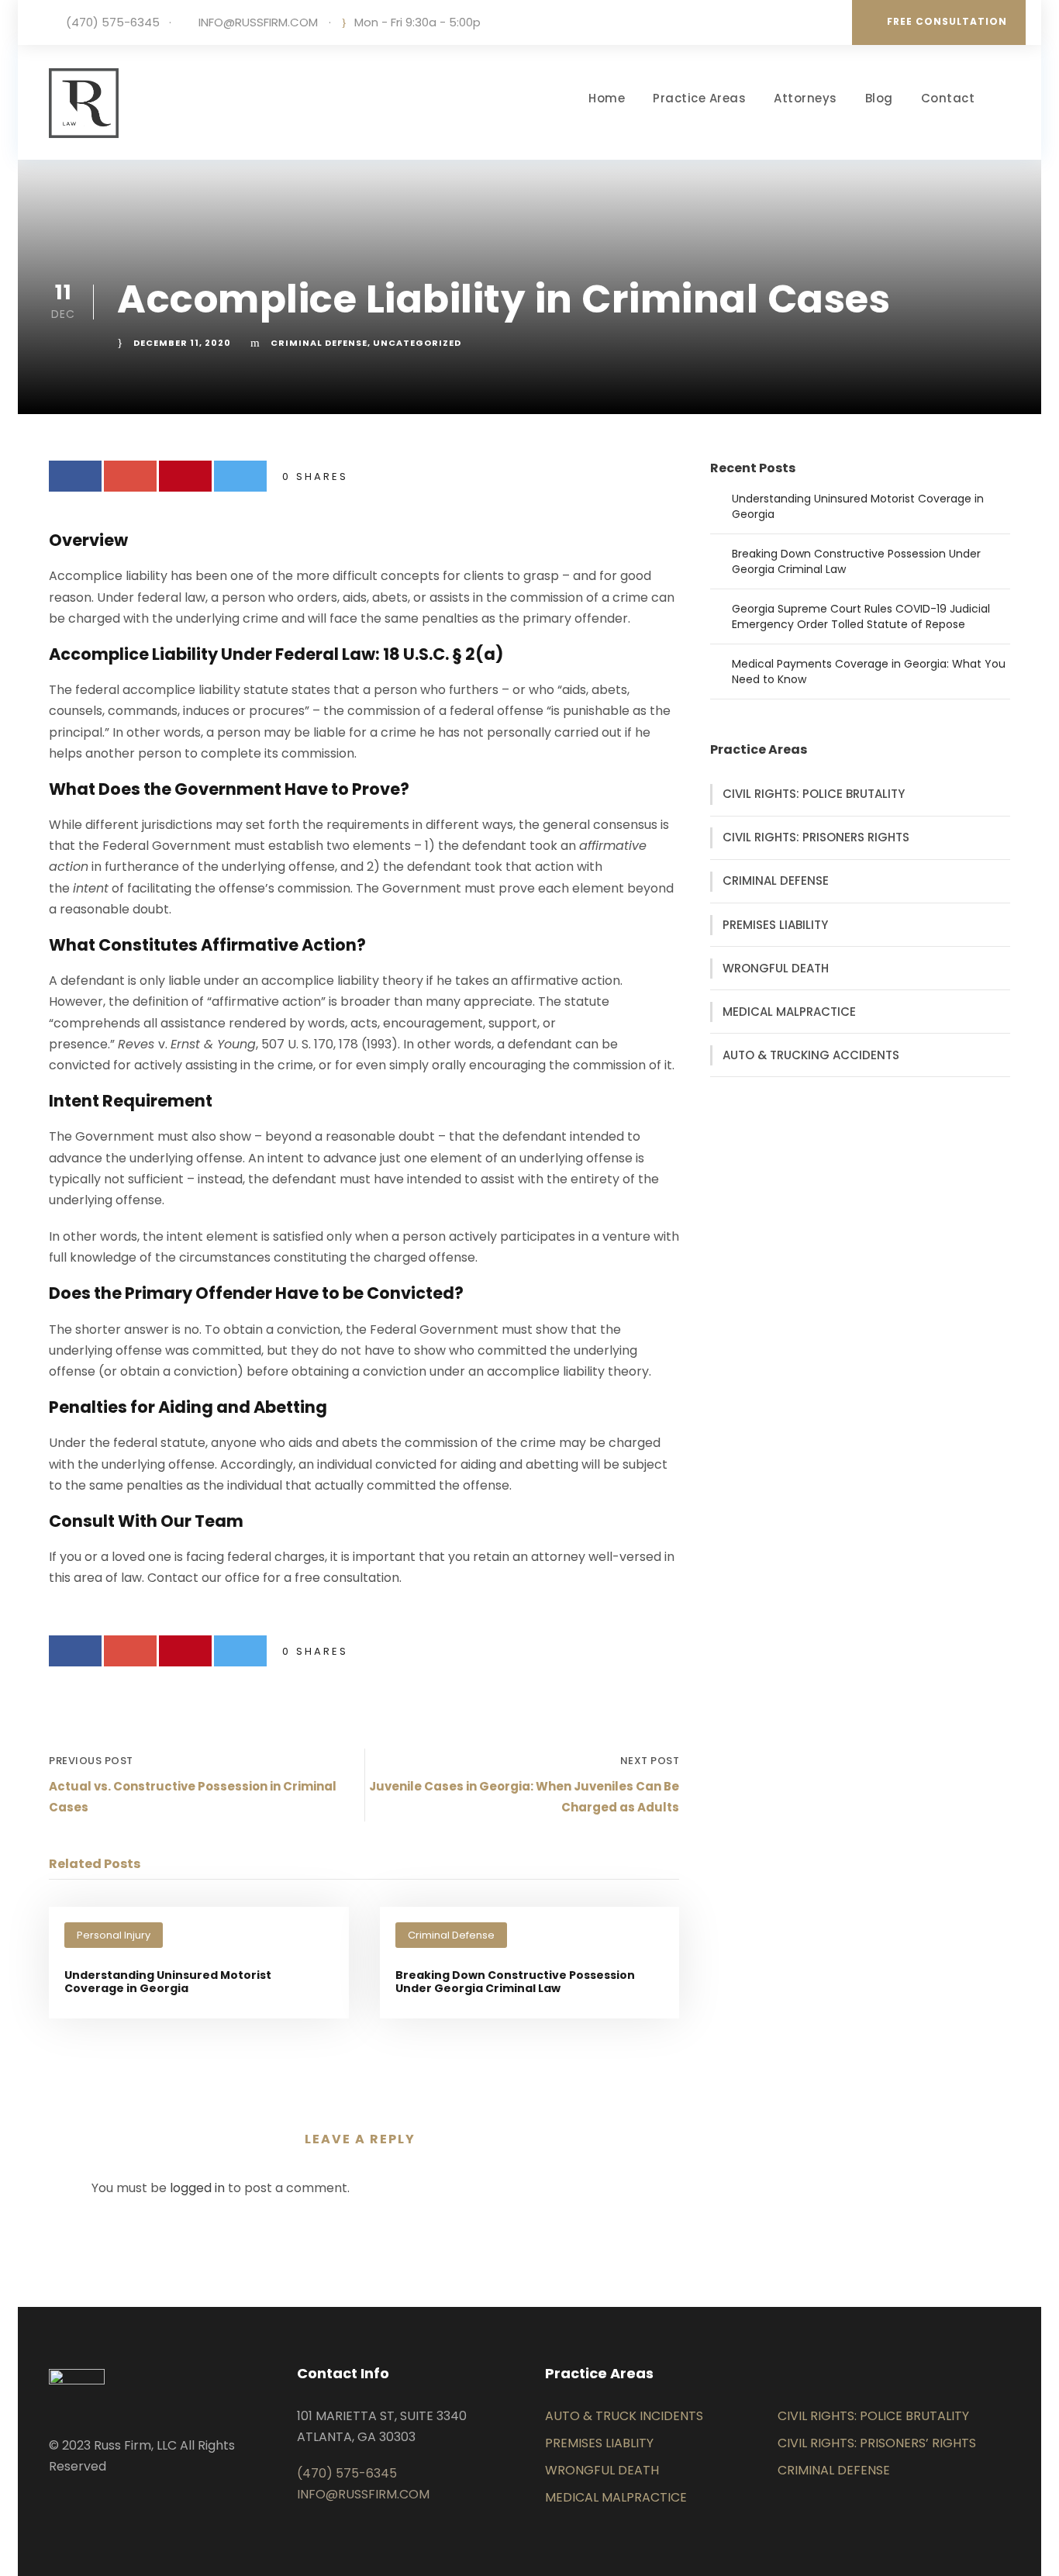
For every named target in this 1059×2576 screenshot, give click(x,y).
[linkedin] (53, 2503)
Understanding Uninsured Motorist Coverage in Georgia (168, 1982)
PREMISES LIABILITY (775, 925)
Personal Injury (114, 1935)
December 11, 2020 (182, 343)
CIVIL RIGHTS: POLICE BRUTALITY (814, 794)
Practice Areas (699, 98)
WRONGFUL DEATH (776, 968)
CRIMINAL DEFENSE (776, 881)
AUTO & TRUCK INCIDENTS (624, 2416)
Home (607, 98)
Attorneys (805, 98)
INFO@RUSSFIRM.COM (258, 22)
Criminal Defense (319, 343)
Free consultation (947, 21)
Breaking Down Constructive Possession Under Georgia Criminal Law (515, 1982)
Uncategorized (417, 343)
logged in (197, 2188)
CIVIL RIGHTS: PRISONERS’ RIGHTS (877, 2443)
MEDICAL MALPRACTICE (789, 1012)
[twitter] (78, 2503)
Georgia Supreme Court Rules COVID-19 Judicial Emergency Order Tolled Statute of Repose (861, 616)
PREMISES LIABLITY (599, 2443)
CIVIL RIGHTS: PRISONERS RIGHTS (816, 837)
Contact (948, 98)
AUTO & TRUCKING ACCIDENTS (811, 1055)
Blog (879, 98)
